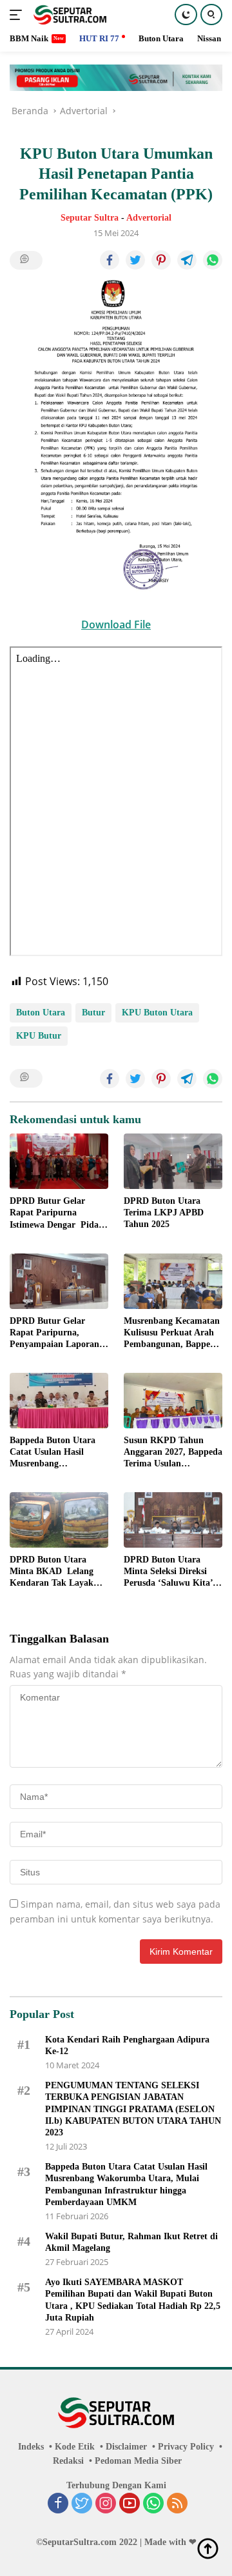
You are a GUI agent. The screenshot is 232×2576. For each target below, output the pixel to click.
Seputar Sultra (90, 218)
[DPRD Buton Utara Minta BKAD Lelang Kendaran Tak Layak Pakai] (59, 1520)
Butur (93, 1013)
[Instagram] (106, 2504)
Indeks (31, 2447)
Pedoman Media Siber (138, 2461)
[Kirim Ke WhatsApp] (213, 260)
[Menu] (18, 15)
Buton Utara (41, 1013)
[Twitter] (82, 2504)
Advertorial (149, 218)
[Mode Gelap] (186, 15)
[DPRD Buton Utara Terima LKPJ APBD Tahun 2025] (173, 1161)
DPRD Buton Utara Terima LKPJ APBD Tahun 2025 (164, 1213)
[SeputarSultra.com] (68, 15)
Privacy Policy (186, 2447)
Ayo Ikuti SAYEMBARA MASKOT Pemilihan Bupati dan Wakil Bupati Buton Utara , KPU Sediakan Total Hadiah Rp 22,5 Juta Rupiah (133, 2300)
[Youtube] (130, 2504)
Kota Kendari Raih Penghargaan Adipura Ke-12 (127, 2045)
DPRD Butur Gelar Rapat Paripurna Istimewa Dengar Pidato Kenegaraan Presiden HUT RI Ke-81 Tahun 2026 (58, 1213)
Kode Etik (75, 2447)
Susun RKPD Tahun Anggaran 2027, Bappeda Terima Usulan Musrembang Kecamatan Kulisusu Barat (173, 1453)
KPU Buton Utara (157, 1013)
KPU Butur (39, 1036)
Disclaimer (126, 2447)
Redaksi (68, 2461)
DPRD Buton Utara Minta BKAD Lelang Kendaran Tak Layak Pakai (52, 1572)
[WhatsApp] (153, 2504)
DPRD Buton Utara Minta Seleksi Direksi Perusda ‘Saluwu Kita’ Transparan (168, 1572)
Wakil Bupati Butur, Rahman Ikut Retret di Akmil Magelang (131, 2242)
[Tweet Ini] (135, 260)
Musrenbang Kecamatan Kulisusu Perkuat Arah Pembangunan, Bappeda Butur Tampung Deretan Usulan (172, 1333)
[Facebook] (58, 2504)
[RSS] (177, 2504)
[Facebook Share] (110, 260)
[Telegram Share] (187, 260)
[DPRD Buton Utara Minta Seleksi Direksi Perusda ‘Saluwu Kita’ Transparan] (173, 1520)
